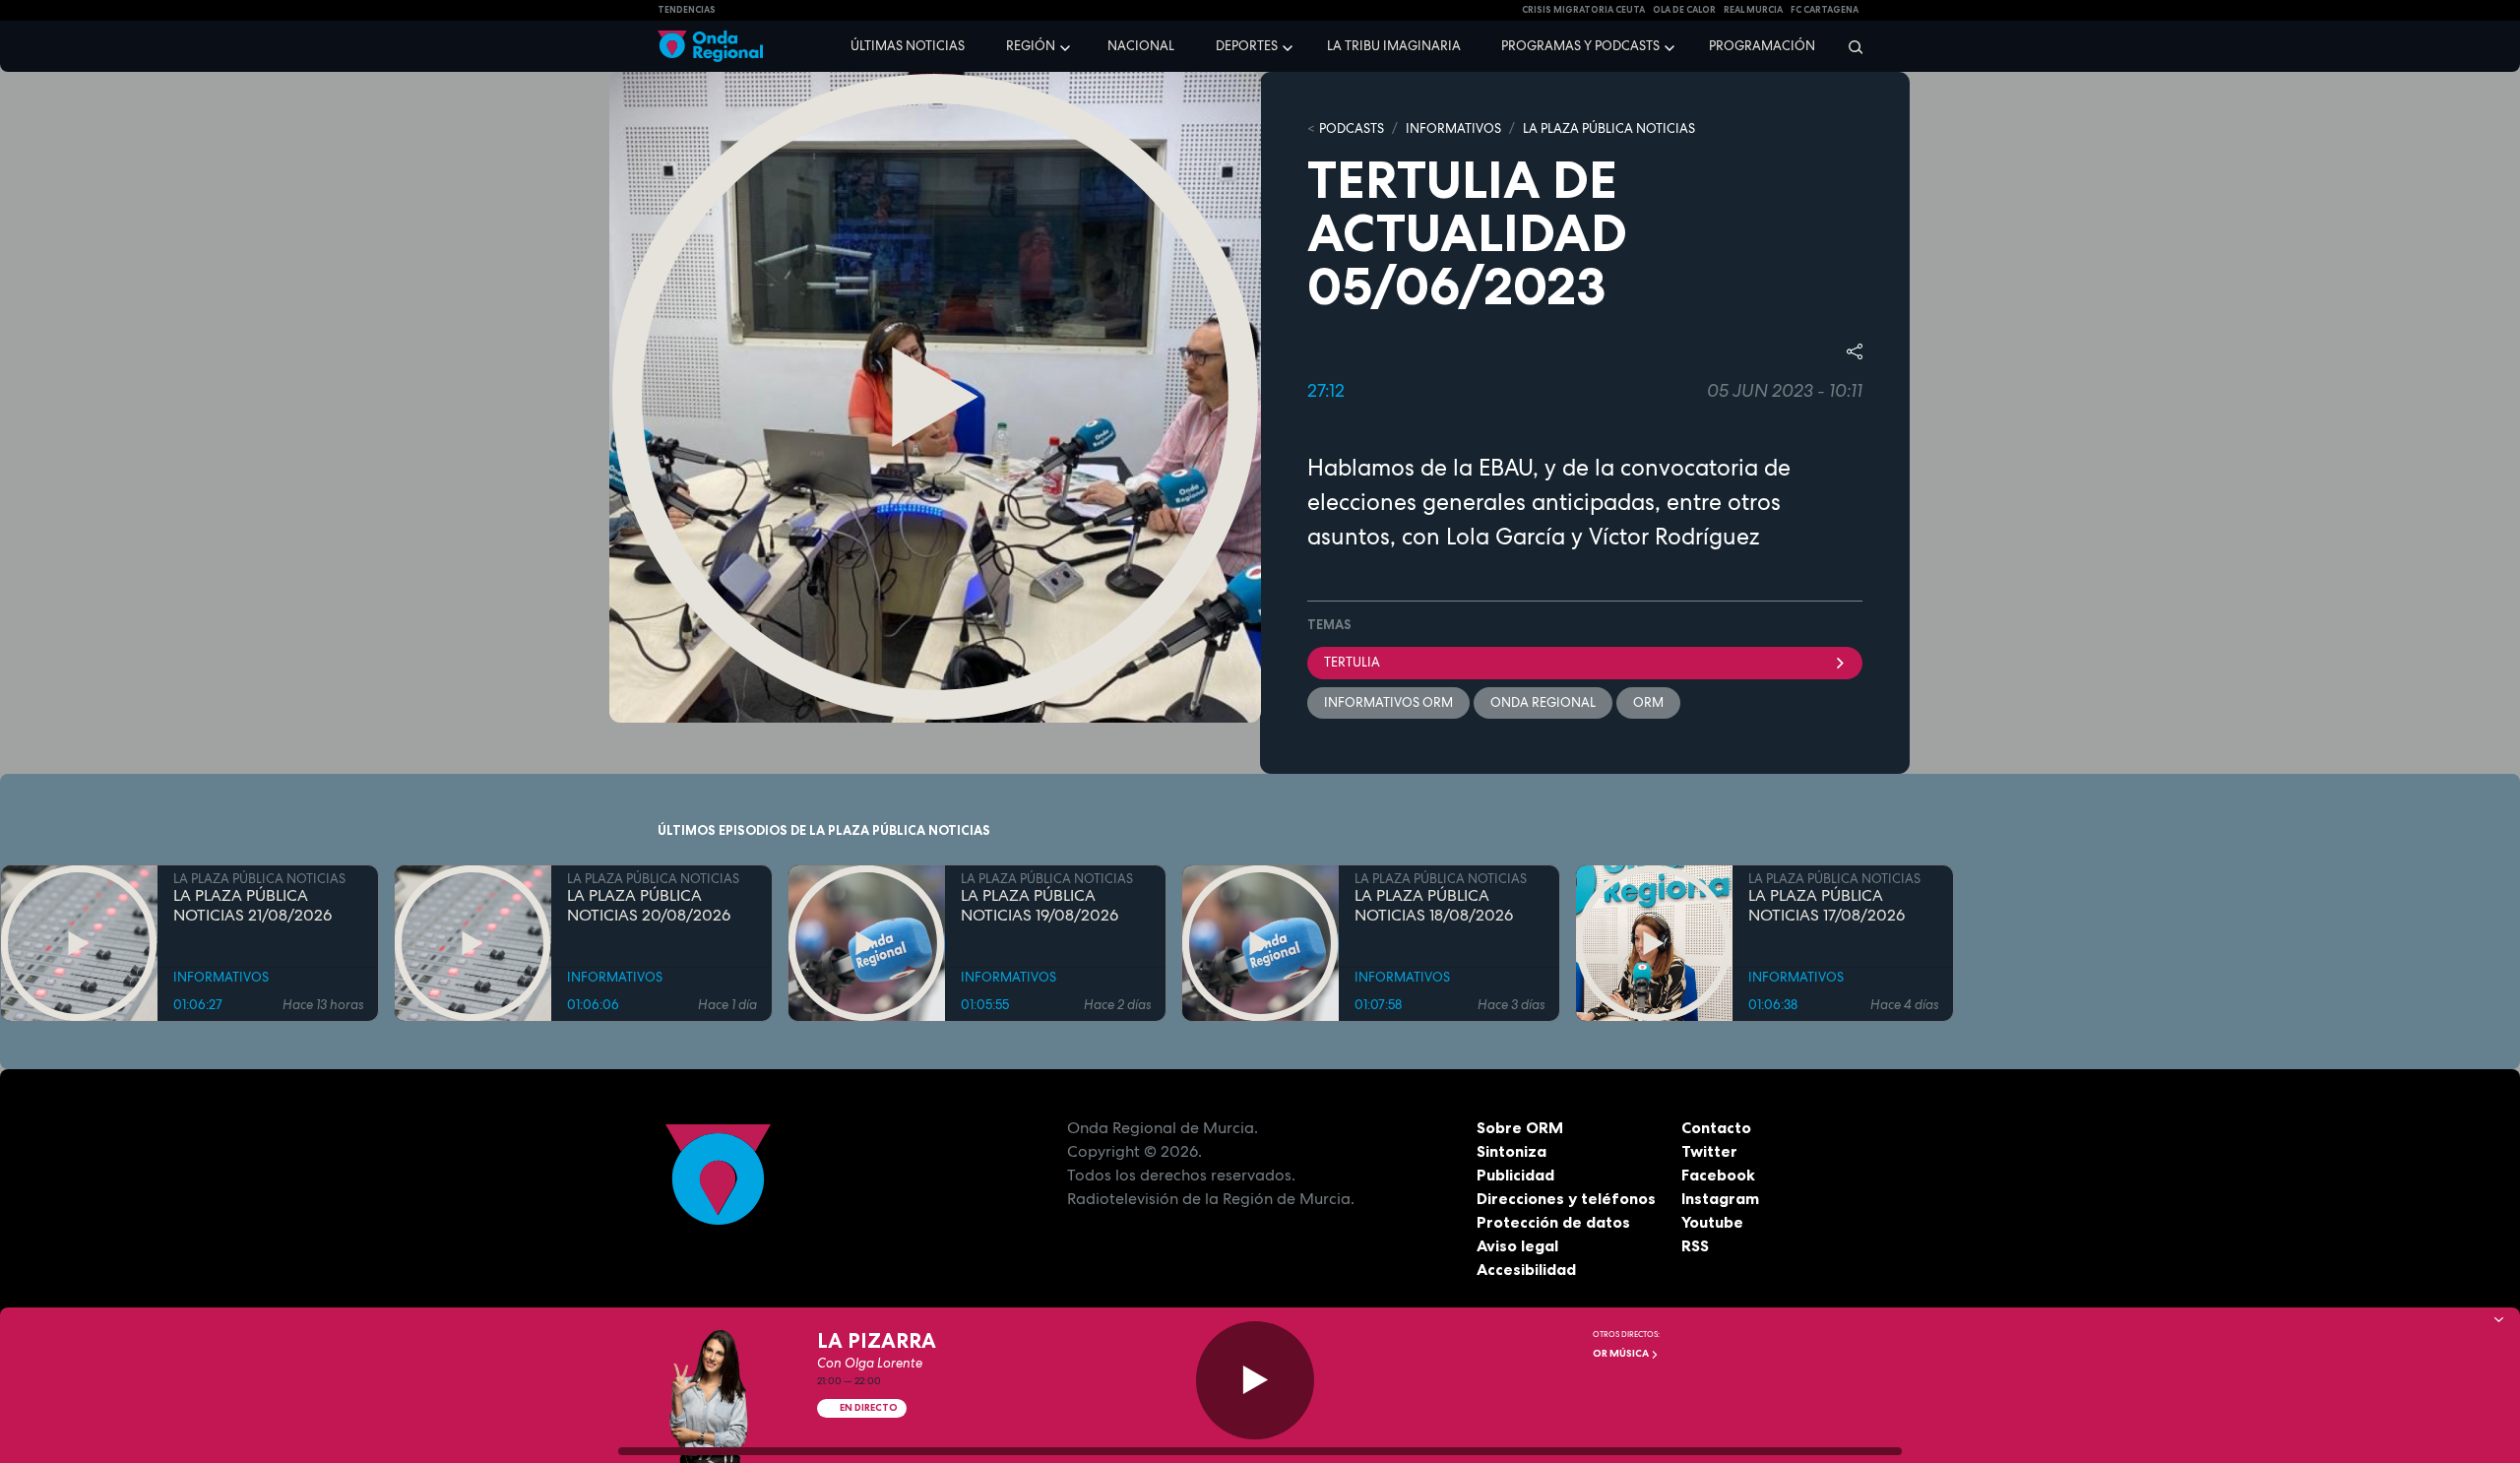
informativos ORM (1388, 702)
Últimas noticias (908, 46)
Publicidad (1515, 1175)
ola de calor (1684, 10)
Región (1031, 46)
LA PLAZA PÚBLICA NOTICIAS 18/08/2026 (1434, 906)
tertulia (1352, 662)
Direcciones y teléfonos (1566, 1198)
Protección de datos (1553, 1222)
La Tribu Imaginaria (1394, 46)
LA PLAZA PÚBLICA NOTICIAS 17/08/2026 (1827, 906)
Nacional (1141, 46)
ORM (1648, 702)
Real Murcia (1753, 10)
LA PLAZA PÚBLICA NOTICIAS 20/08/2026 (649, 906)
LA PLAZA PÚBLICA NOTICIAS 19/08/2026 (1039, 906)
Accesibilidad (1526, 1269)
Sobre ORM (1520, 1127)
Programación (1762, 46)
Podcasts (1352, 128)
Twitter (1709, 1151)
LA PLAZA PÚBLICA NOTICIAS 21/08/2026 (252, 906)
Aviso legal (1517, 1245)
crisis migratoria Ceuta (1583, 10)
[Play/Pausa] (1255, 1380)
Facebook (1718, 1175)
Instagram (1720, 1198)
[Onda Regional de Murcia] (710, 47)
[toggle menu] (1067, 45)
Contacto (1716, 1127)
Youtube (1712, 1222)
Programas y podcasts (1580, 46)
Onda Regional (1543, 702)
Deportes (1247, 46)
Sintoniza (1512, 1151)
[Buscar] (1849, 46)
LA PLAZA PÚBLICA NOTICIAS (1609, 128)
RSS (1695, 1245)
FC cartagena (1825, 10)
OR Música (1622, 1353)
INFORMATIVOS (1453, 128)
